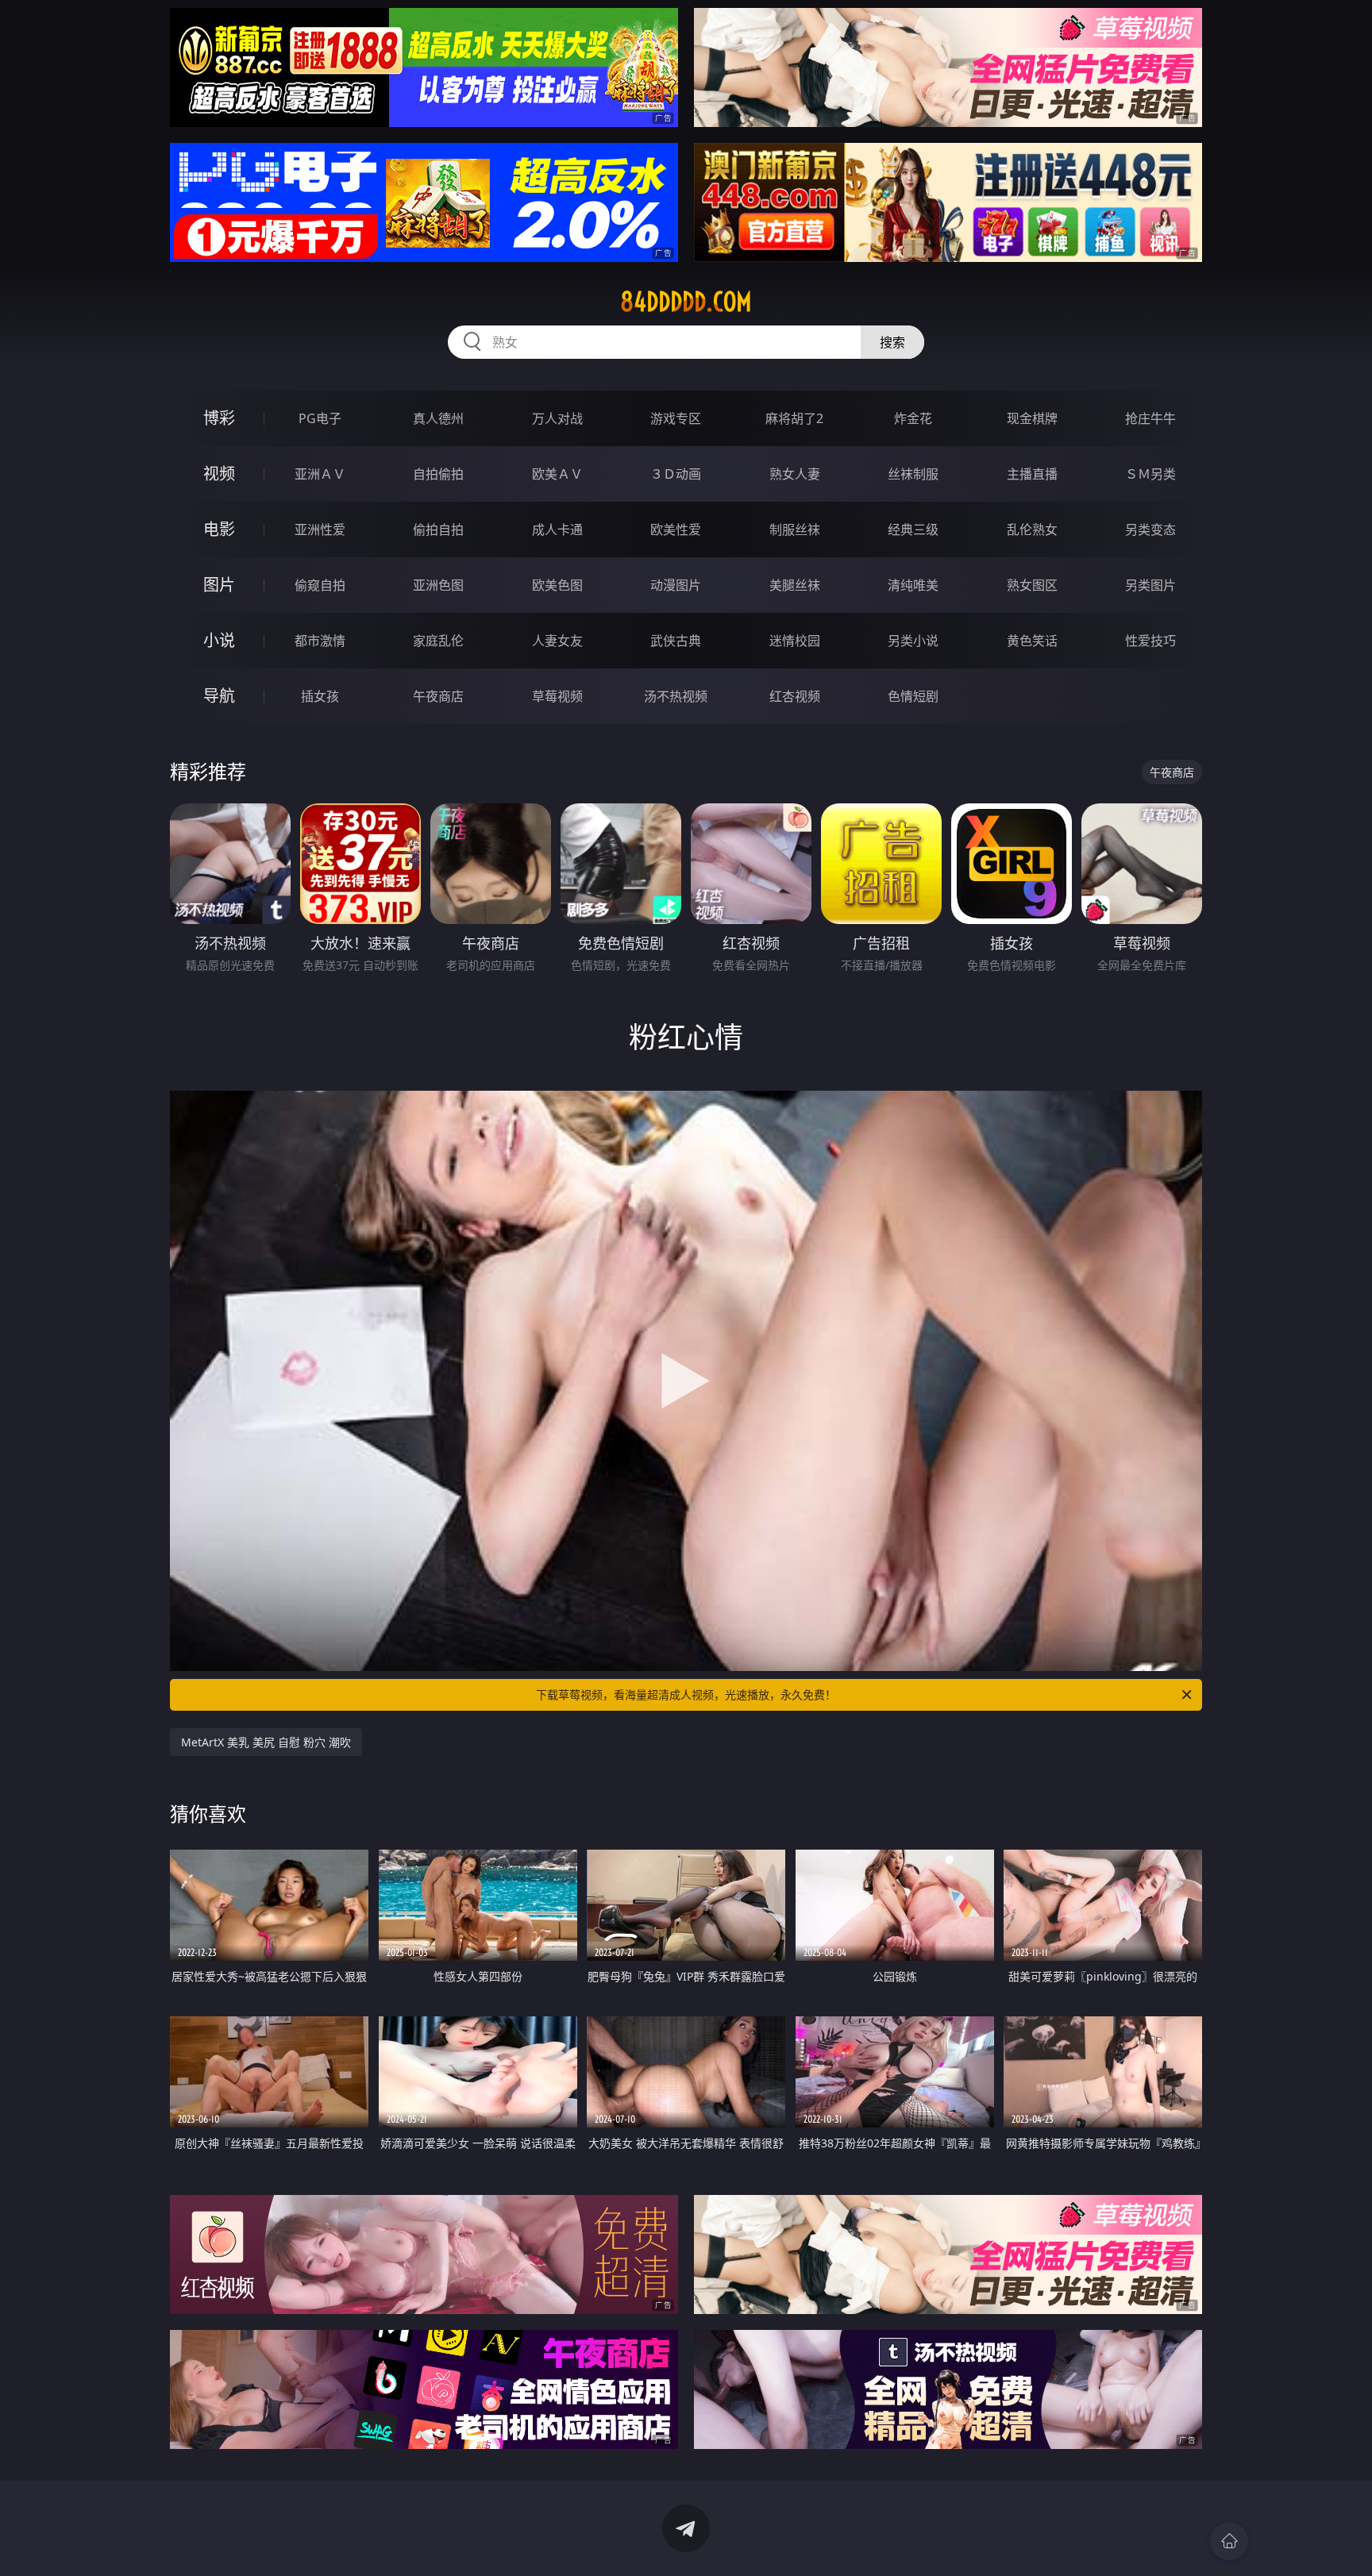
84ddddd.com (686, 302)
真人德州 (438, 418)
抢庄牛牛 (1150, 418)
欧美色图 (557, 585)
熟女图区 (1032, 585)
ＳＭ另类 (1150, 474)
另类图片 (1150, 585)
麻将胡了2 (794, 418)
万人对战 (557, 418)
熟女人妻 (795, 474)
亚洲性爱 (320, 529)
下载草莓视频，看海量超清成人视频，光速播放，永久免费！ (686, 1694)
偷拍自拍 (438, 529)
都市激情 (320, 641)
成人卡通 (557, 529)
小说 (219, 640)
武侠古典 (676, 641)
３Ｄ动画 (676, 474)
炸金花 (913, 418)
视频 (219, 474)
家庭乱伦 (438, 641)
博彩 (219, 418)
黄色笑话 (1032, 641)
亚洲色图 (438, 585)
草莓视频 (557, 696)
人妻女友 (557, 641)
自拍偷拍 (438, 474)
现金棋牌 (1032, 418)
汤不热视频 (676, 696)
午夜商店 (438, 696)
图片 (219, 585)
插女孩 (320, 696)
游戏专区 (676, 418)
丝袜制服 (913, 474)
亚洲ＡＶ (320, 474)
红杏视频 (795, 696)
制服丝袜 (795, 529)
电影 (219, 529)
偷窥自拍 (320, 585)
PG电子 (320, 418)
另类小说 (913, 641)
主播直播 (1032, 474)
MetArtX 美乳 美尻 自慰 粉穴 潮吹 (266, 1742)
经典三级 (913, 529)
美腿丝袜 (795, 585)
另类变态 (1150, 529)
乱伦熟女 (1032, 529)
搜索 (892, 342)
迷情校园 (795, 641)
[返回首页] (1229, 2541)
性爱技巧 (1150, 641)
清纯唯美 (913, 585)
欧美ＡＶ (557, 474)
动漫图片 (676, 585)
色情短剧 (913, 696)
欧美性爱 (676, 529)
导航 (219, 696)
